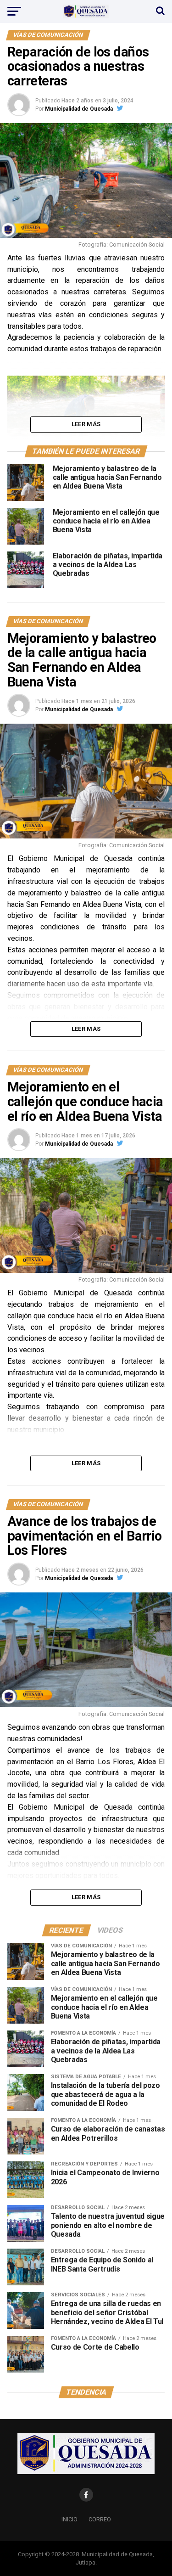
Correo (100, 2519)
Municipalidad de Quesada (79, 109)
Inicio (69, 2519)
